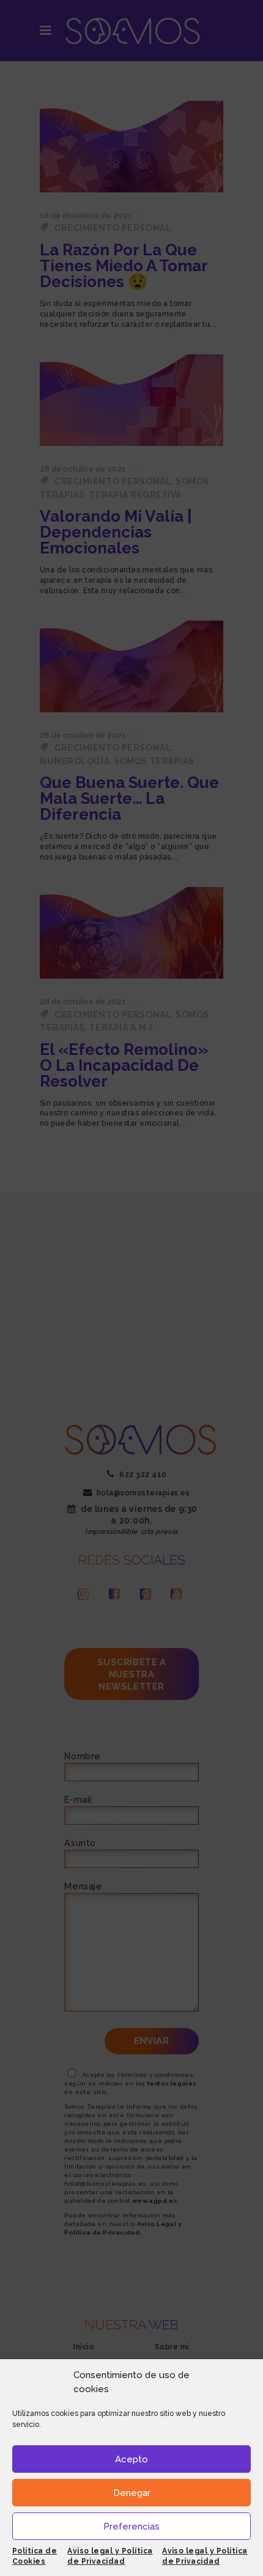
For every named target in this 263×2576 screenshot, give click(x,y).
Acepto (131, 2459)
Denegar (132, 2493)
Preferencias (131, 2527)
